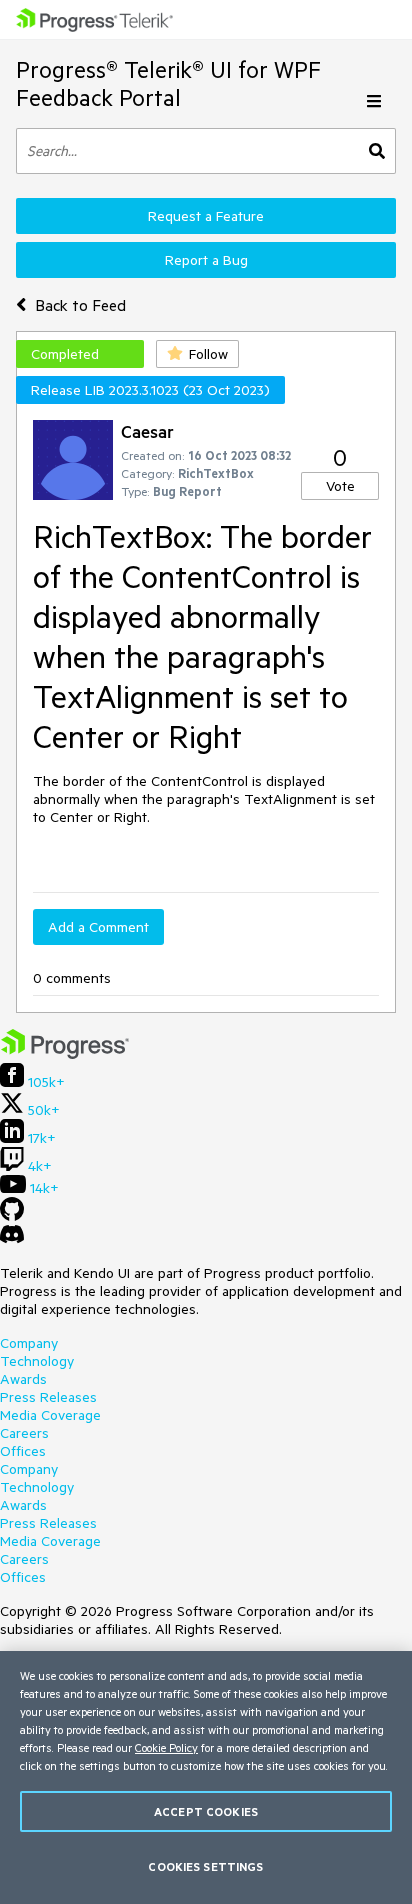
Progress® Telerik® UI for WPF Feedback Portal (168, 83)
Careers (24, 1433)
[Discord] (12, 1239)
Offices (23, 1451)
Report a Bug (206, 260)
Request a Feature (206, 216)
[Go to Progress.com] (65, 1054)
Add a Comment (98, 927)
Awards (23, 1379)
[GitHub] (12, 1216)
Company (29, 1343)
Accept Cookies (206, 1811)
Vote (340, 486)
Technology (37, 1361)
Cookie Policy (166, 1747)
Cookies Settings (205, 1866)
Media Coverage (50, 1415)
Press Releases (48, 1397)
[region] (206, 1777)
